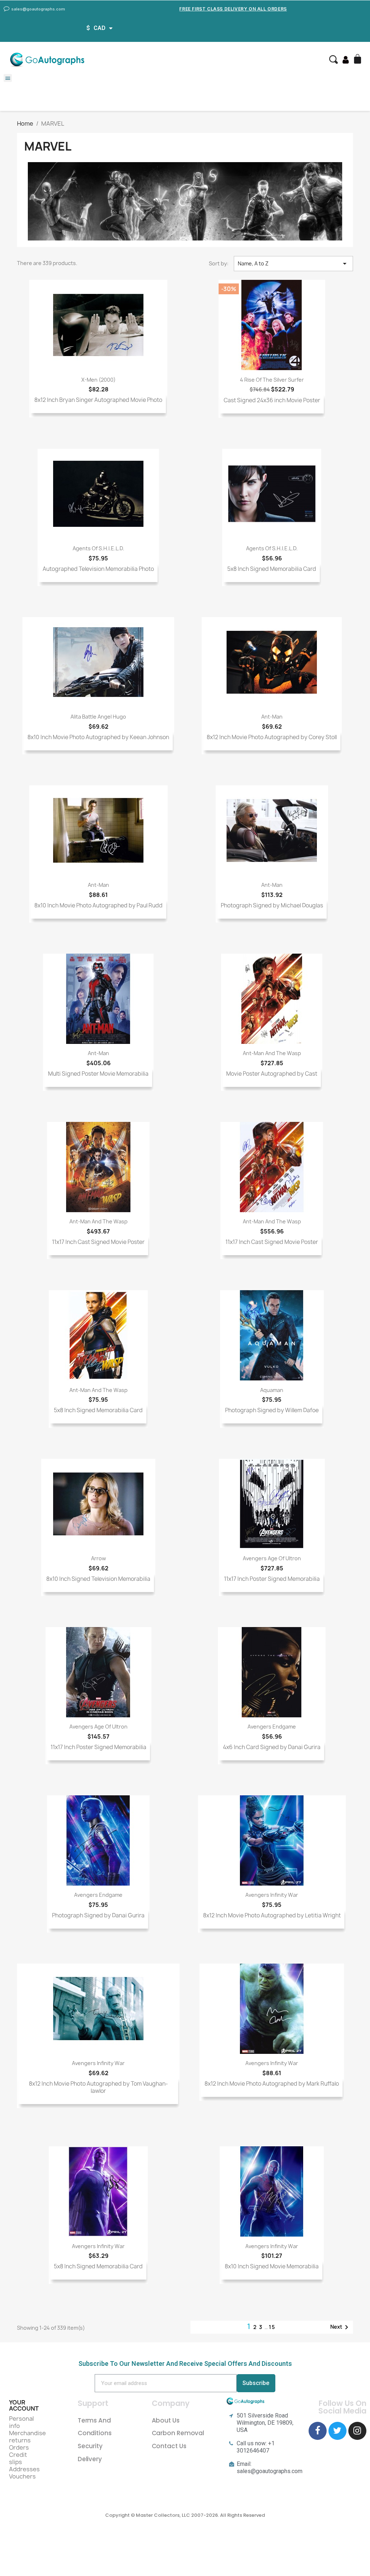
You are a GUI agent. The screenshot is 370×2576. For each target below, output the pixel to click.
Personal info (21, 2422)
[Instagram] (357, 2431)
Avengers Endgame (272, 1727)
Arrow (98, 1558)
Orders (19, 2447)
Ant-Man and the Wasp (272, 1053)
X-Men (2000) (98, 380)
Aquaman (272, 1390)
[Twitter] (337, 2431)
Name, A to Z (293, 264)
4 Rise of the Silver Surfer (272, 380)
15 (272, 2327)
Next (341, 2327)
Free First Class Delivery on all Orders (233, 9)
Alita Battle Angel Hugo (98, 717)
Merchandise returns (27, 2437)
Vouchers (22, 2476)
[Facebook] (318, 2431)
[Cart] (358, 60)
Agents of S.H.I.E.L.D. (98, 548)
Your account (24, 2406)
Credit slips (18, 2458)
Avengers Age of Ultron (272, 1558)
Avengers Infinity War (272, 1895)
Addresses (24, 2469)
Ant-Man (272, 717)
